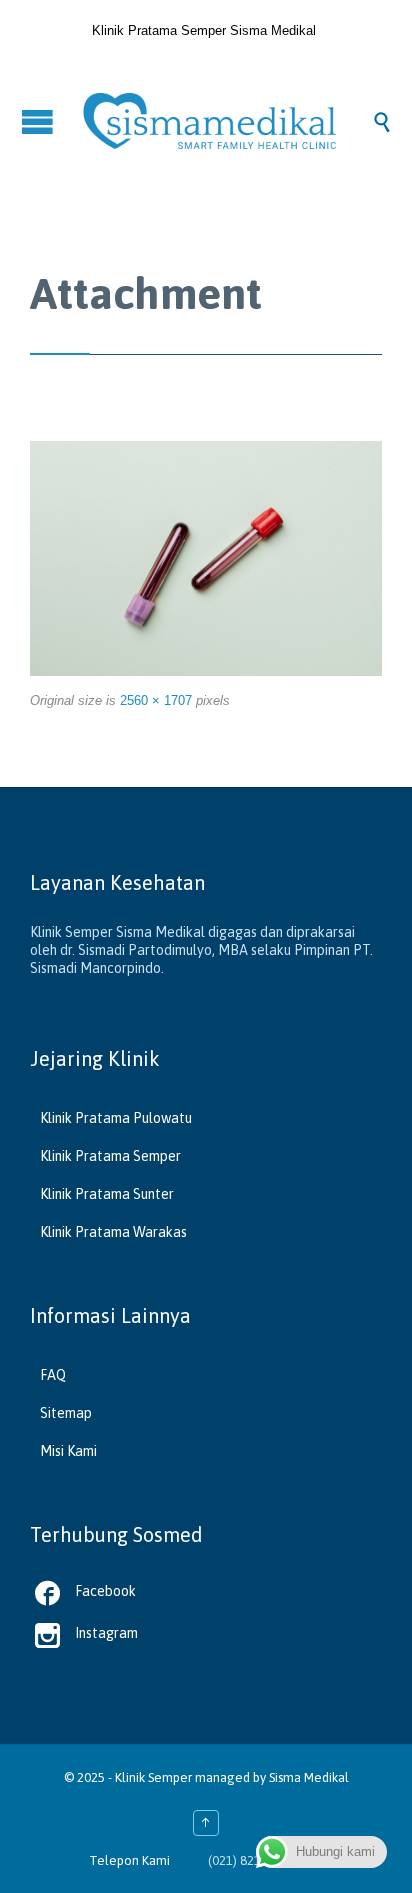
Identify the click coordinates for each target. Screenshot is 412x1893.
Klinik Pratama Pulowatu (116, 1118)
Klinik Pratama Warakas (113, 1232)
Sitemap (66, 1413)
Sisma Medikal (309, 1777)
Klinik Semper (153, 1777)
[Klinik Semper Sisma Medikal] (226, 121)
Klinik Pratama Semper (110, 1156)
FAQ (53, 1375)
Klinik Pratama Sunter (107, 1194)
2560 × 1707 (156, 700)
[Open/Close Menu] (40, 121)
